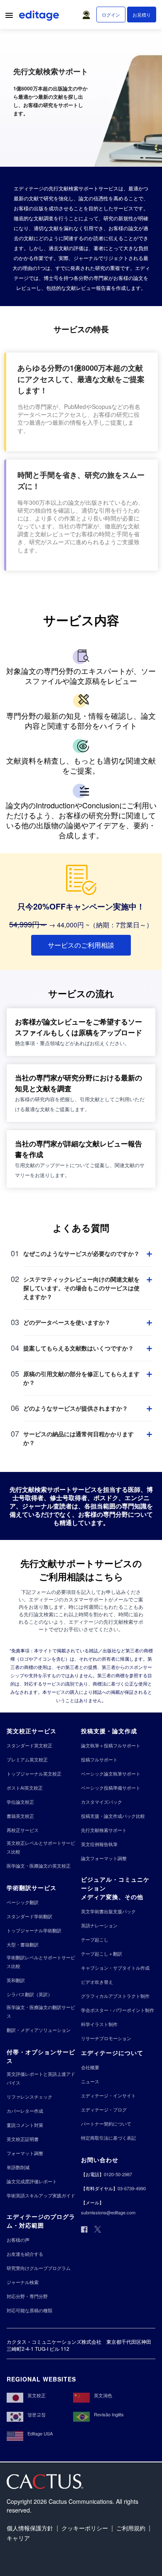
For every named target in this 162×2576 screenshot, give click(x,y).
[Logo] (40, 17)
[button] (88, 13)
